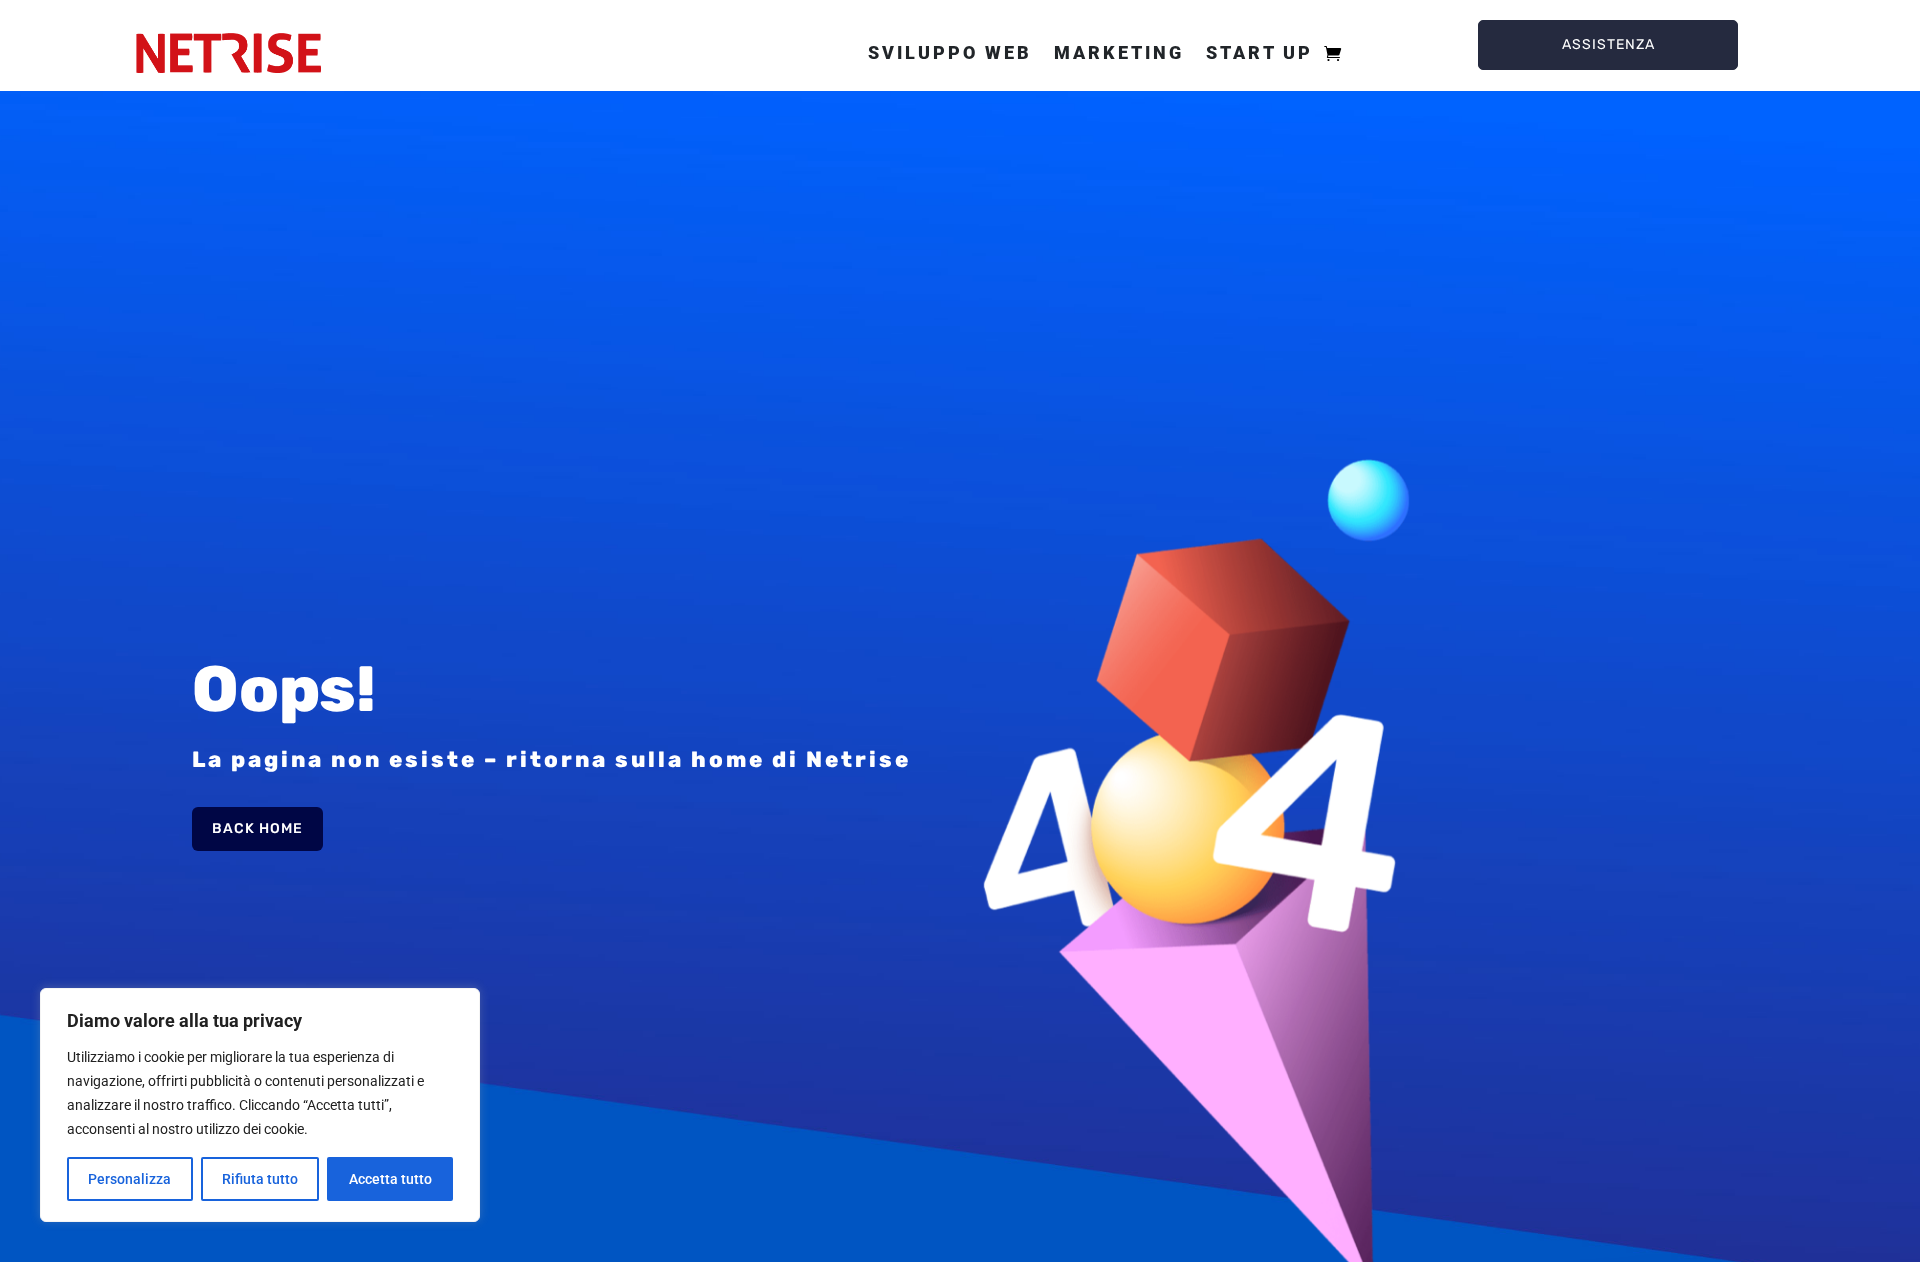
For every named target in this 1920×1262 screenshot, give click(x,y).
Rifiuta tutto (260, 1179)
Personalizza (129, 1179)
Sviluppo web (950, 52)
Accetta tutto (390, 1179)
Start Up (1259, 52)
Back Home (257, 828)
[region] (260, 1105)
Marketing (1119, 52)
